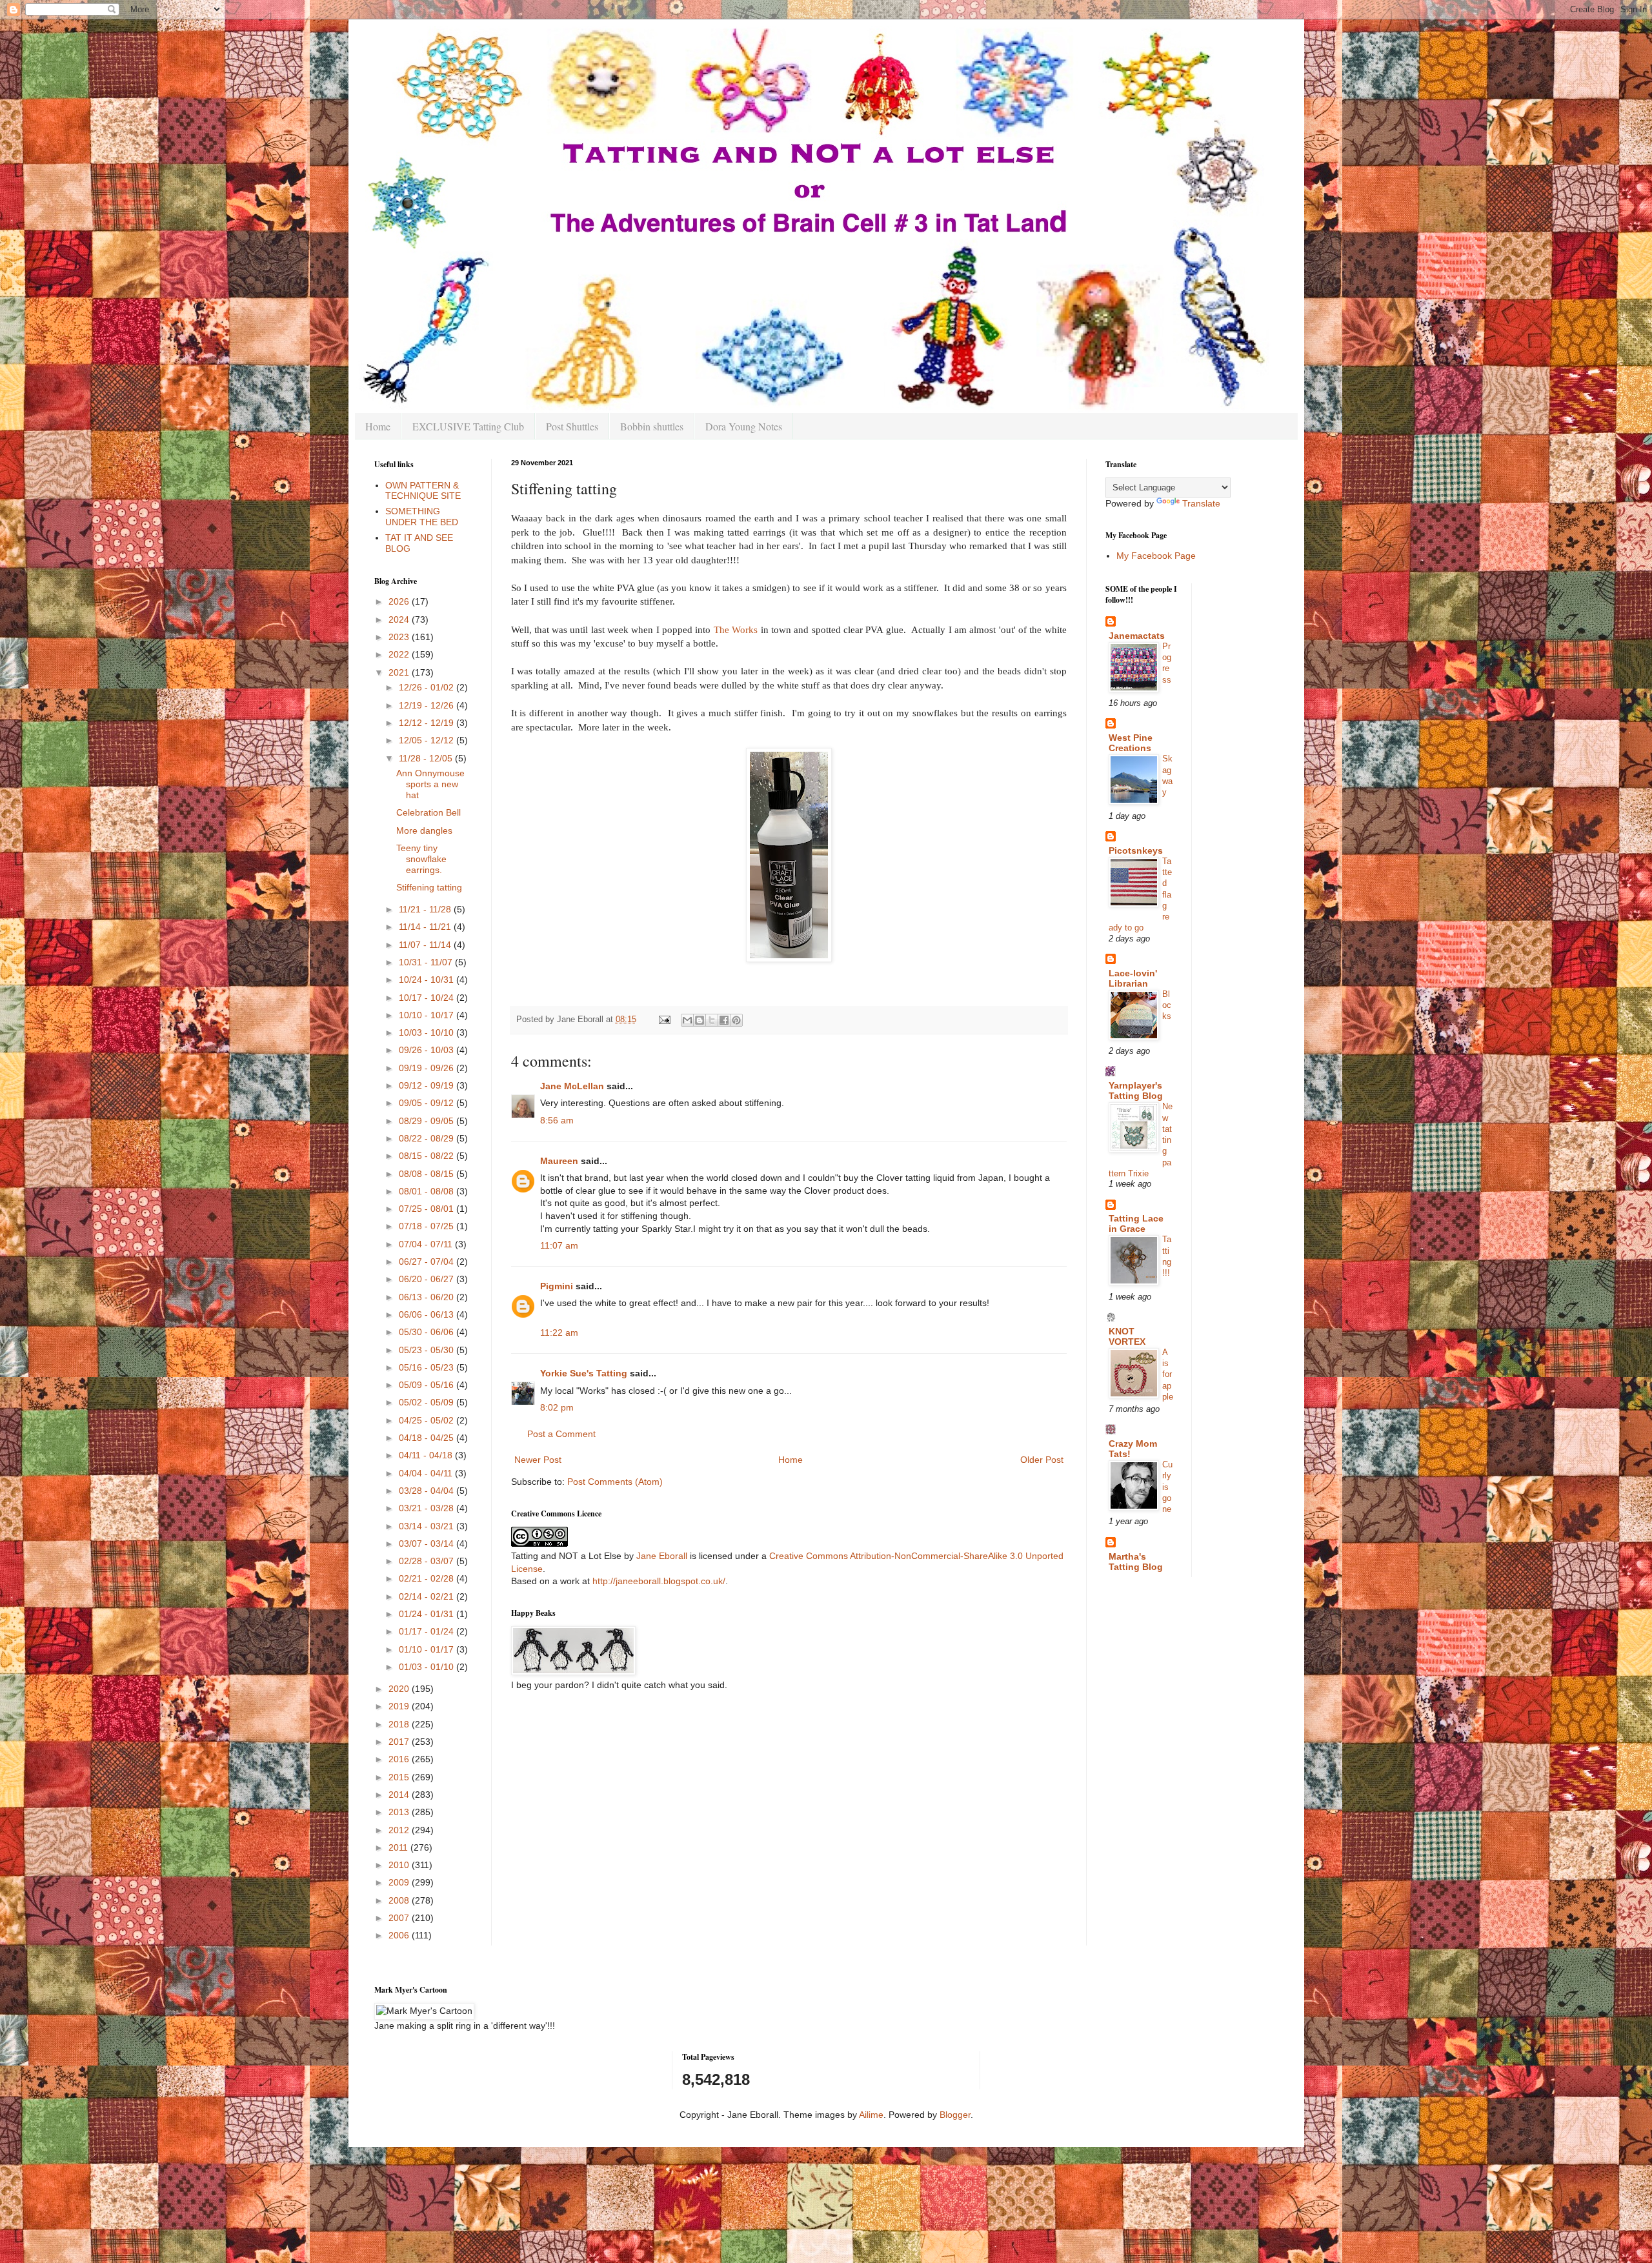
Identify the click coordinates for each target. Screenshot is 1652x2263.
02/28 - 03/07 (428, 1561)
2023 (400, 637)
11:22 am (559, 1333)
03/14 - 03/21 (428, 1526)
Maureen (559, 1161)
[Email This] (687, 1020)
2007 (400, 1918)
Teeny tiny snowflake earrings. (421, 859)
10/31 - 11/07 (427, 962)
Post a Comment (561, 1434)
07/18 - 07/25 (428, 1226)
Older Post (1042, 1460)
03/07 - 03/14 (428, 1544)
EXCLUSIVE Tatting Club (468, 426)
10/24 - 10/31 (428, 980)
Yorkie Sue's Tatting (584, 1373)
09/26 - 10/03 (428, 1050)
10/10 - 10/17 (428, 1015)
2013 (400, 1812)
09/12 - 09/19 (428, 1085)
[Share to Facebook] (724, 1020)
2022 (400, 654)
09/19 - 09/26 (428, 1068)
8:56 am (557, 1120)
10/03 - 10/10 (428, 1032)
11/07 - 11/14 (426, 945)
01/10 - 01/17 (428, 1649)
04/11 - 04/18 (427, 1455)
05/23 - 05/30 (428, 1350)
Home (378, 426)
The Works (736, 629)
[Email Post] (664, 1020)
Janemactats (1137, 636)
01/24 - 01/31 (428, 1614)
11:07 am (559, 1245)
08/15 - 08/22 (428, 1156)
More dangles (424, 830)
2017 (400, 1742)
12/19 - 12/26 (428, 705)
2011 (399, 1847)
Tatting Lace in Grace (1136, 1223)
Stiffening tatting (429, 887)
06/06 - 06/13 (428, 1314)
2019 (400, 1706)
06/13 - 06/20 (428, 1297)
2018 (400, 1724)
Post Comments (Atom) (615, 1482)
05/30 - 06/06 (428, 1332)
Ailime (871, 2115)
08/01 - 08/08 (428, 1191)
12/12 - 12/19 (428, 723)
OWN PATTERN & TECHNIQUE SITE (423, 491)
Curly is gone (1167, 1487)
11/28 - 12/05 (427, 758)
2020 (400, 1689)
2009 (400, 1882)
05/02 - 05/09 (428, 1402)
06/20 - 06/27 (428, 1279)
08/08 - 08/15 (428, 1174)
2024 (400, 619)
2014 (400, 1795)
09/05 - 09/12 (428, 1103)
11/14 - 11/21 (426, 927)
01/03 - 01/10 (428, 1667)
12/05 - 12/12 (428, 740)
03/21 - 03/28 (428, 1508)
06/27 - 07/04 (428, 1262)
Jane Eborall (662, 1556)
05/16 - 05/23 (428, 1367)
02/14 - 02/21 (428, 1596)
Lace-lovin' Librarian (1133, 978)
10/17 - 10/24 (428, 998)
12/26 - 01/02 (428, 687)
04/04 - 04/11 (427, 1473)
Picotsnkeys (1136, 850)
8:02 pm (557, 1407)
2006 (400, 1935)
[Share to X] (712, 1020)
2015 (400, 1777)
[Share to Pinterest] (736, 1020)
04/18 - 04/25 (428, 1438)
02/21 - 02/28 (428, 1578)
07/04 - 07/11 (427, 1244)
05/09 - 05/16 (428, 1385)
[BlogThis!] (700, 1020)
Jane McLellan (572, 1086)
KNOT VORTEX (1127, 1336)
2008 (400, 1900)
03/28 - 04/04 (428, 1491)
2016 (400, 1759)
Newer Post (538, 1460)
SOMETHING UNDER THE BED (422, 517)
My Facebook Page (1156, 556)
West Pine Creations (1131, 743)
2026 (400, 601)
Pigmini (557, 1286)
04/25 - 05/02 (428, 1420)
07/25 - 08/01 (428, 1209)
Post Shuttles (572, 426)
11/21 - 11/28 (426, 909)
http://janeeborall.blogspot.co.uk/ (659, 1581)
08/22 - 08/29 (428, 1138)
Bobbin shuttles (652, 426)
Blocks (1167, 1005)
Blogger (955, 2115)
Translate (1201, 503)
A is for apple (1168, 1374)
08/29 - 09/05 (428, 1121)
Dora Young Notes (744, 426)
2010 (400, 1865)
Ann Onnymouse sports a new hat (430, 784)
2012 (400, 1830)
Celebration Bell (428, 812)
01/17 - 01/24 (428, 1631)
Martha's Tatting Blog (1136, 1562)
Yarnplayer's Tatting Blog (1136, 1091)
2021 (400, 672)
